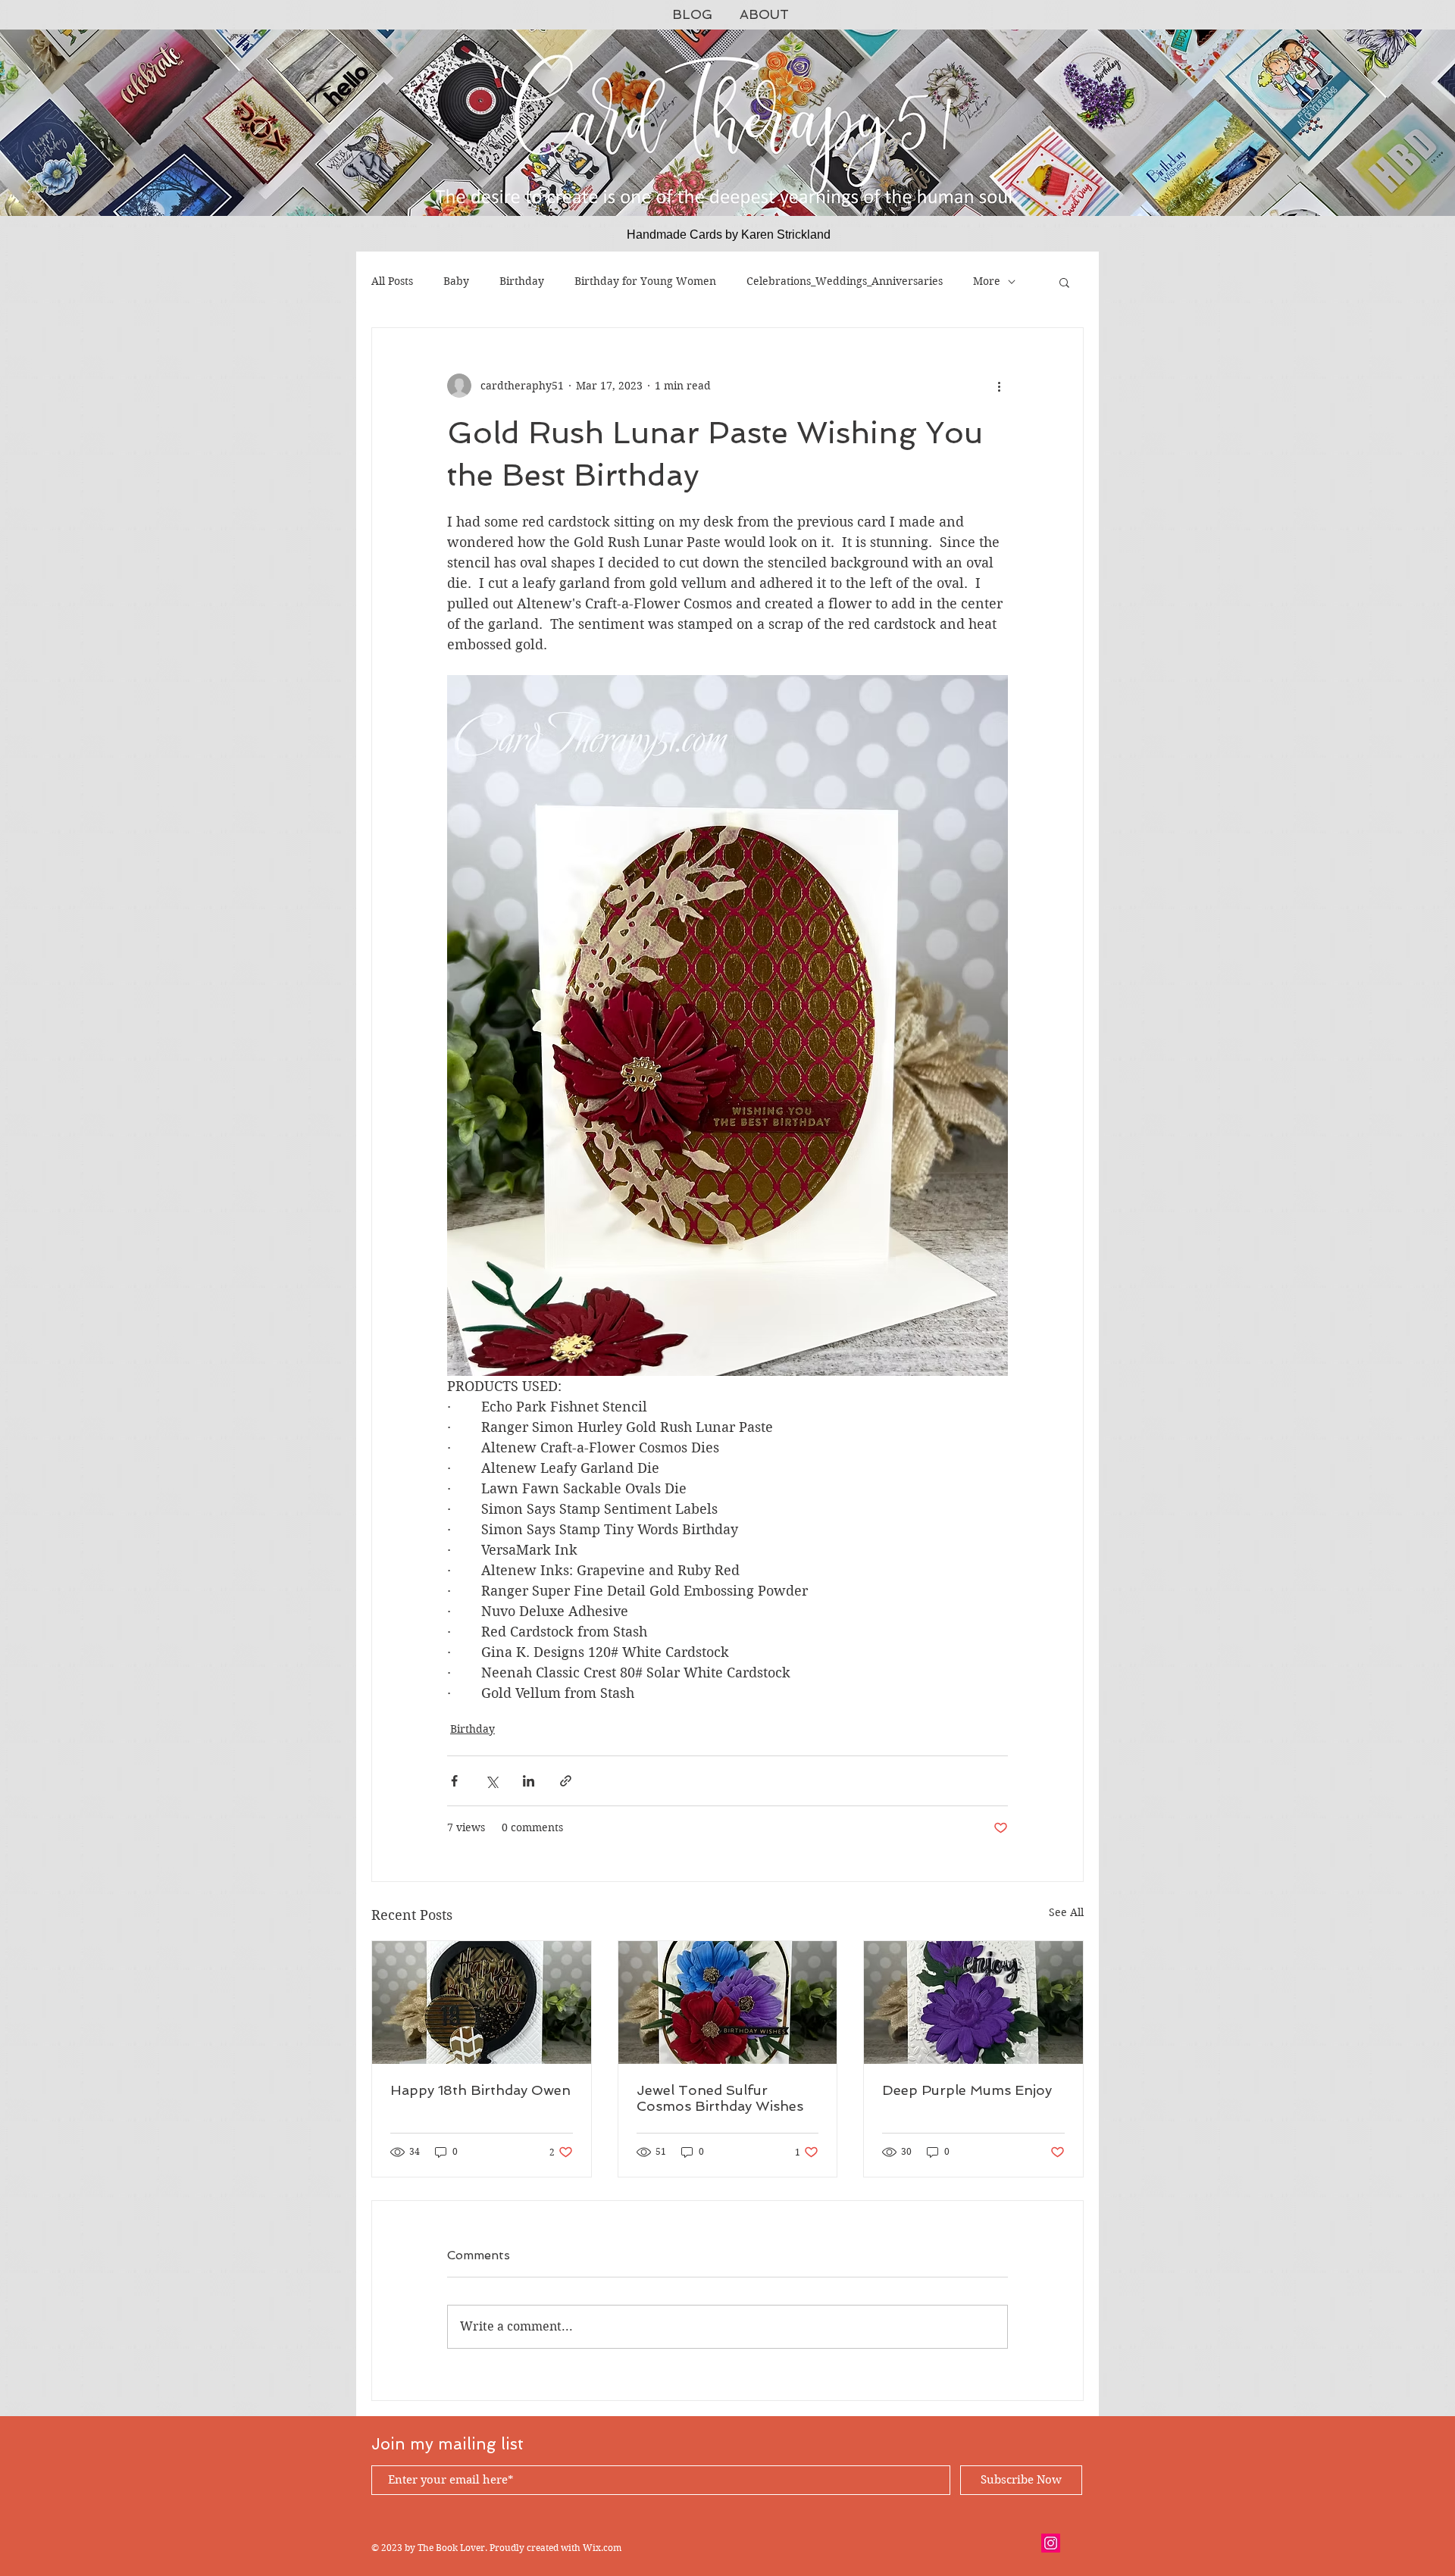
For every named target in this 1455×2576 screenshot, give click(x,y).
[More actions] (999, 386)
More (987, 281)
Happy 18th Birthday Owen (480, 2090)
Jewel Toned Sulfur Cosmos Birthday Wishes (720, 2098)
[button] (1064, 282)
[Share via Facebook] (454, 1781)
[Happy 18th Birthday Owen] (482, 2002)
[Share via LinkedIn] (529, 1781)
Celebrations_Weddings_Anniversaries (845, 281)
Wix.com (602, 2548)
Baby (456, 281)
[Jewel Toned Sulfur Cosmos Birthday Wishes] (728, 2002)
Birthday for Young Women (645, 281)
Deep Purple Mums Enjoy (967, 2090)
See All (1066, 1912)
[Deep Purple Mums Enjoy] (973, 2002)
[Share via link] (566, 1781)
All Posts (392, 281)
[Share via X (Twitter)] (491, 1781)
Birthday (522, 281)
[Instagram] (1051, 2543)
